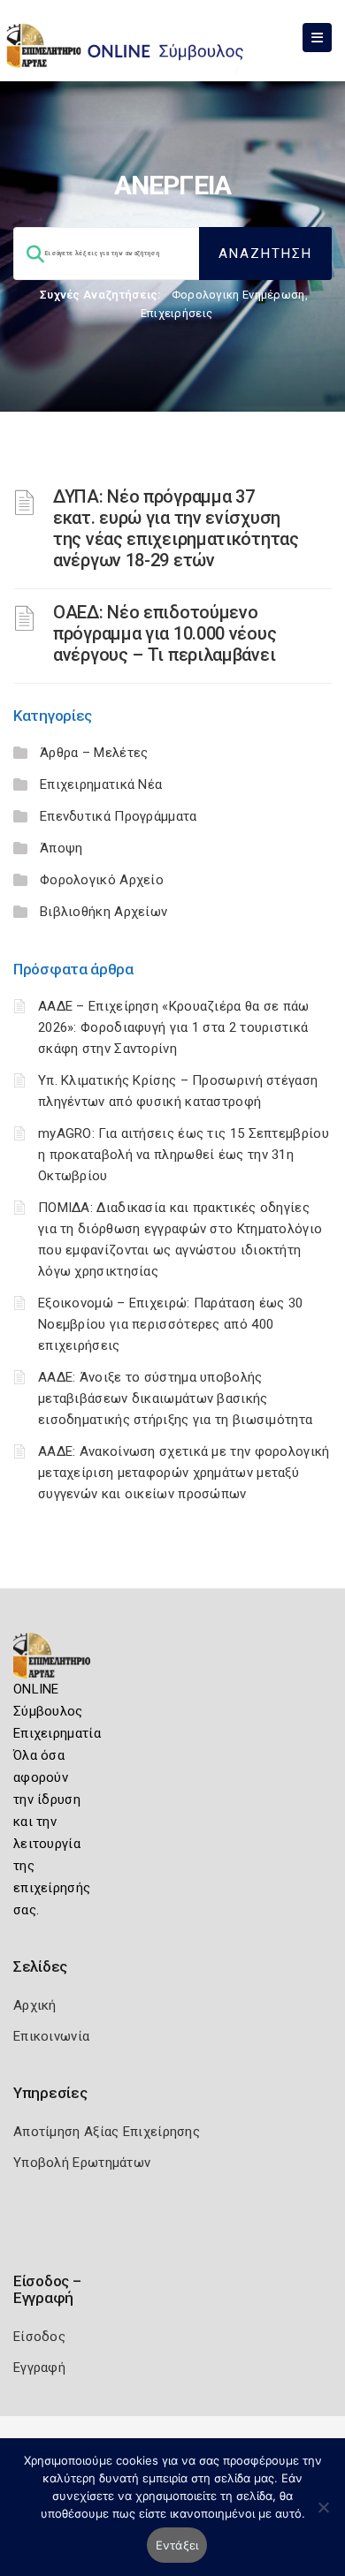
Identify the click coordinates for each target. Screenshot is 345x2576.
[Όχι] (323, 2516)
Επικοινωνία (51, 2036)
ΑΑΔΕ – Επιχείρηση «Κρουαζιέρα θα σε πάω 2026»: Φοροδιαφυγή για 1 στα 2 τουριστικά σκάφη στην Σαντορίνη (174, 1027)
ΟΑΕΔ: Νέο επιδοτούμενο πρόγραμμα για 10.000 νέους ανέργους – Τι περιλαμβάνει (165, 633)
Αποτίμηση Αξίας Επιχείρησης (107, 2132)
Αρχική (35, 2005)
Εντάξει (177, 2545)
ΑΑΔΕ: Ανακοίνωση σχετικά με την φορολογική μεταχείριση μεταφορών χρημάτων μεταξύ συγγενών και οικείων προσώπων (184, 1473)
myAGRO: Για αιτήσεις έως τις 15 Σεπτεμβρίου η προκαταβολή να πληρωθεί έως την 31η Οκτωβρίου (184, 1155)
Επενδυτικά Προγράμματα (119, 816)
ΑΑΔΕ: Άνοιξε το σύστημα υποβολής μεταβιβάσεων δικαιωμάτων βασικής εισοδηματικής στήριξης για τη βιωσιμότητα (175, 1398)
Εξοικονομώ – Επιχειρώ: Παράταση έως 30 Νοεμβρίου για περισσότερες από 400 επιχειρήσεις (170, 1324)
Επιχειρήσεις (177, 313)
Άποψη (61, 848)
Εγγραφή (39, 2368)
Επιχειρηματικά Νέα (101, 784)
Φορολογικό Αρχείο (102, 880)
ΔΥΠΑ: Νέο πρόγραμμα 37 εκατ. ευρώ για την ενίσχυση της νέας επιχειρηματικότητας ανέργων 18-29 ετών (176, 528)
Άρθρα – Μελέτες (94, 753)
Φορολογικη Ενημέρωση (238, 295)
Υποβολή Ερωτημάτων (82, 2163)
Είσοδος (39, 2337)
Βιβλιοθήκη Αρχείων (103, 912)
